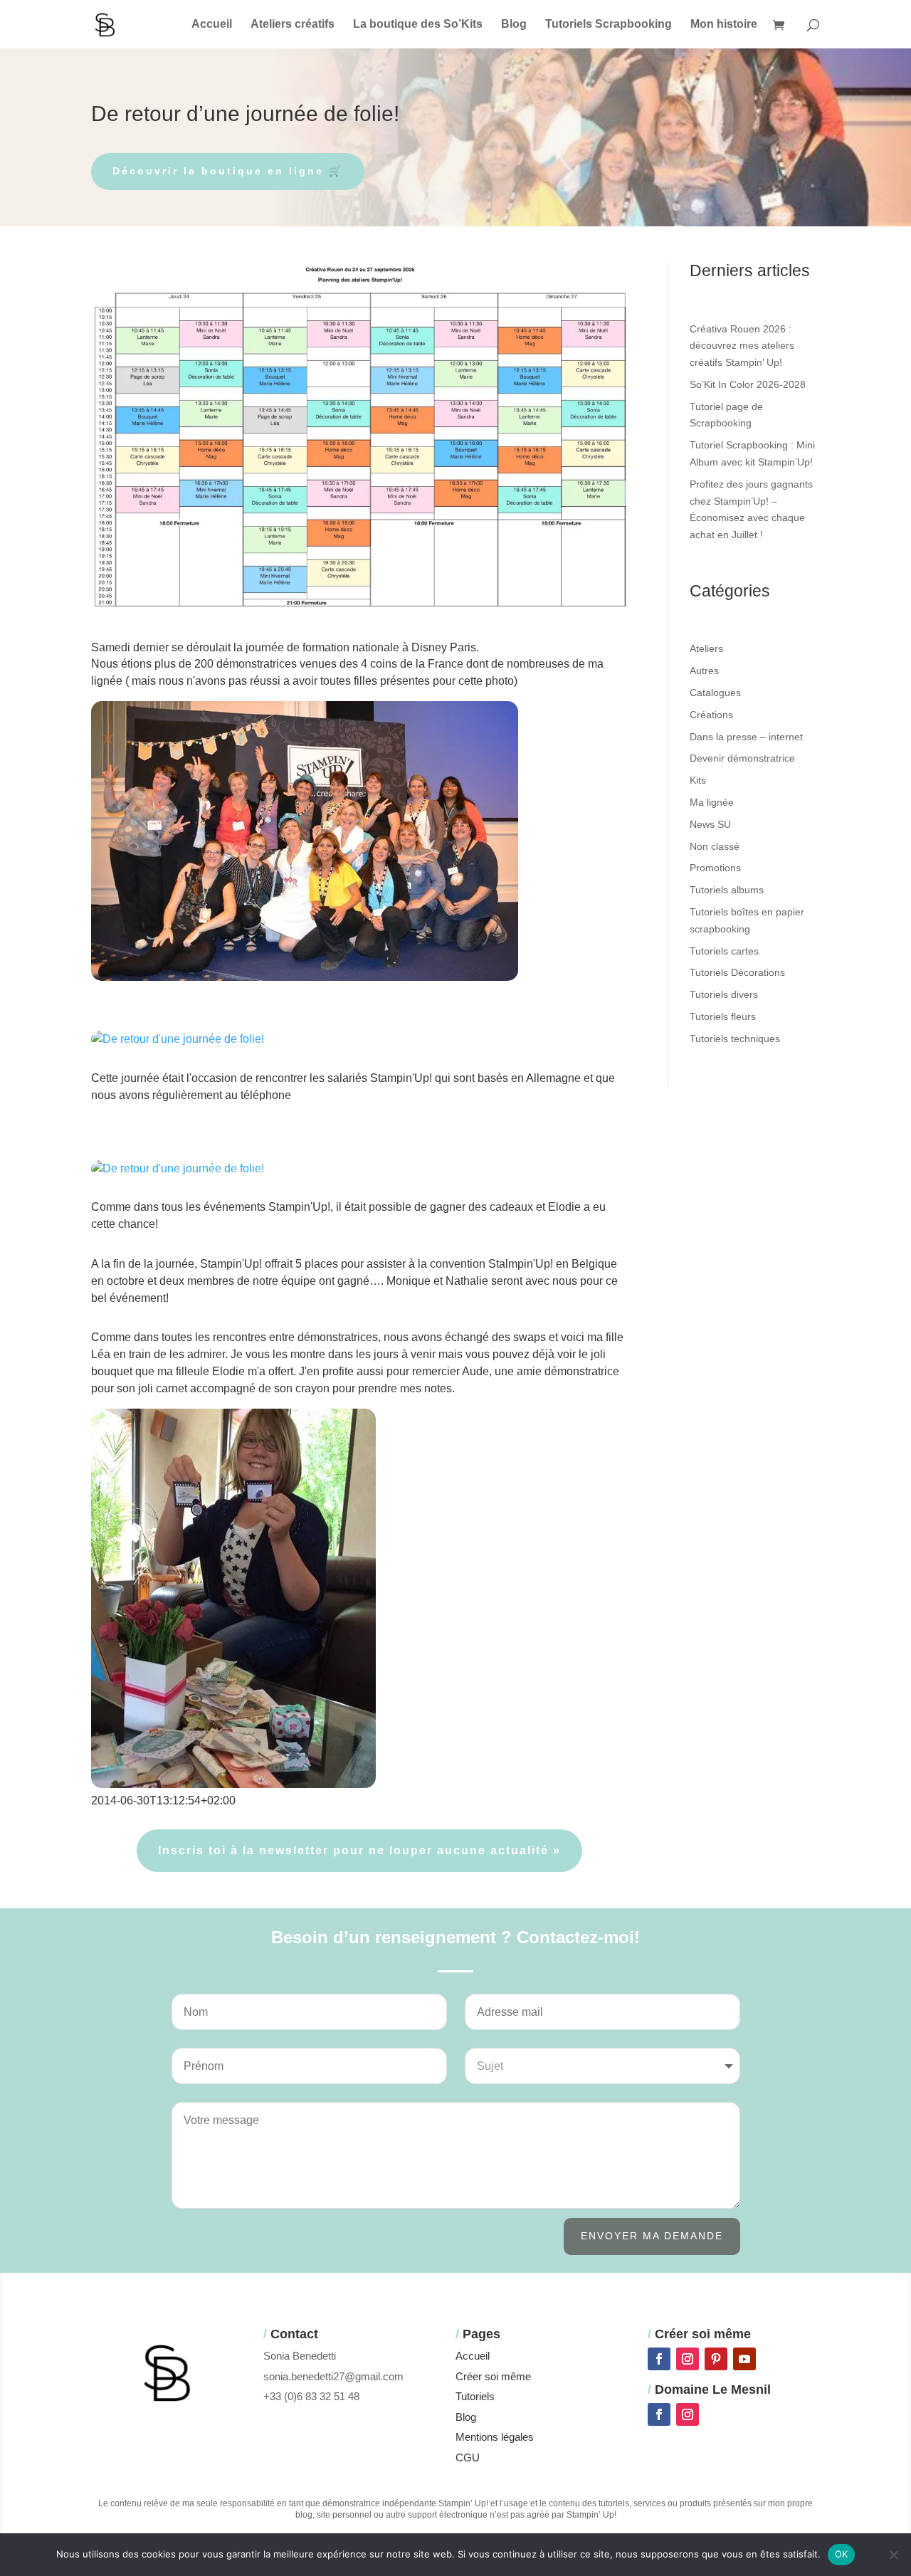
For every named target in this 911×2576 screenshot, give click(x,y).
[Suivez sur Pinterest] (716, 2359)
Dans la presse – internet (746, 737)
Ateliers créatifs (293, 25)
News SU (710, 824)
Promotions (715, 868)
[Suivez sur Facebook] (659, 2359)
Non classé (715, 846)
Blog (514, 25)
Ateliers (706, 648)
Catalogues (715, 693)
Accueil (212, 25)
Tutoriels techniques (735, 1039)
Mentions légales (495, 2437)
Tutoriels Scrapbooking (609, 25)
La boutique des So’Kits (418, 25)
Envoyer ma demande (652, 2236)
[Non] (893, 2555)
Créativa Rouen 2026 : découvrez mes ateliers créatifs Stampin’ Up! (742, 346)
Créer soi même (493, 2376)
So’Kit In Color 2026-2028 (748, 384)
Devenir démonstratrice (742, 758)
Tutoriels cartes (724, 951)
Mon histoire (724, 25)
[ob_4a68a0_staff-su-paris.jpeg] (178, 1044)
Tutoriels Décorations (737, 972)
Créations (711, 715)
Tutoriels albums (727, 890)
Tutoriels (475, 2396)
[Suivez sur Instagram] (688, 2359)
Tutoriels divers (724, 994)
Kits (698, 780)
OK (842, 2554)
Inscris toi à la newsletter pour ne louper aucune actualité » (359, 1850)
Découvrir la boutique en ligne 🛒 (228, 171)
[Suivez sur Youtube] (744, 2359)
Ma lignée (712, 802)
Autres (704, 671)
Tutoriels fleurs (723, 1016)
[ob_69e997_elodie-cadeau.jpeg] (178, 1173)
